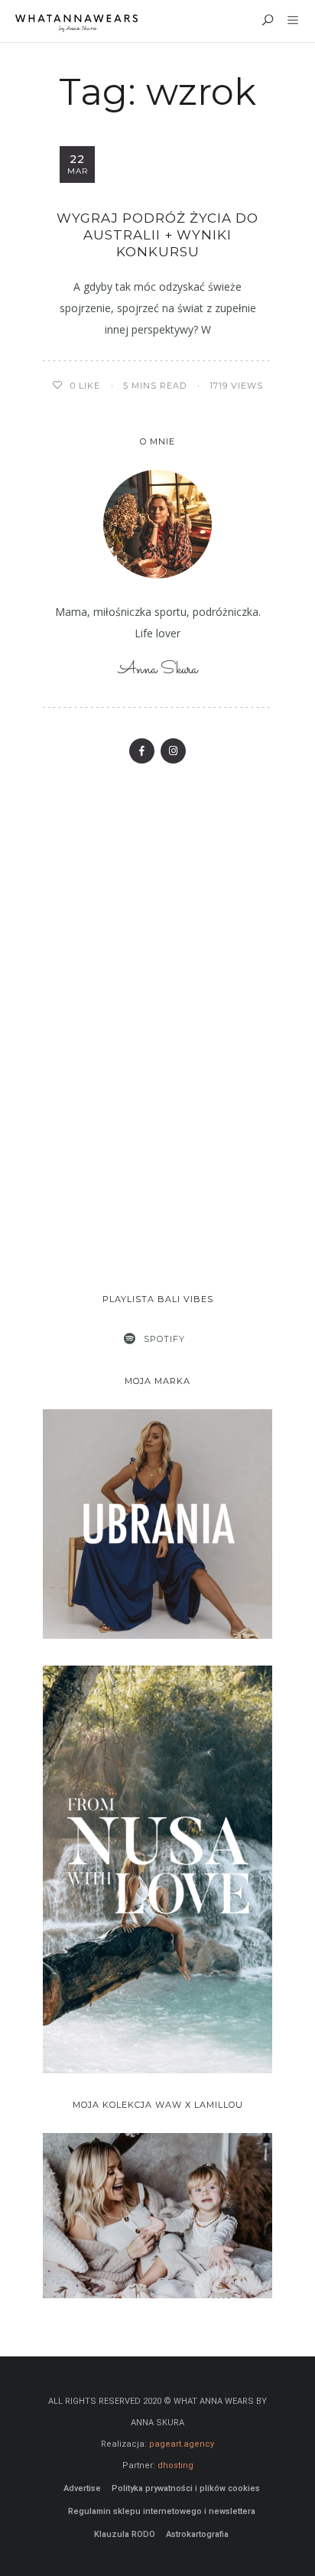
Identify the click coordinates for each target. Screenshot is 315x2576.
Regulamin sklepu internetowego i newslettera (162, 2511)
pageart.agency (182, 2444)
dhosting (175, 2465)
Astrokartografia (197, 2534)
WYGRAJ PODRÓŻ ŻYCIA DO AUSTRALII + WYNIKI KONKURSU (157, 235)
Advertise (82, 2488)
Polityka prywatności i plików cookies (186, 2488)
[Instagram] (173, 751)
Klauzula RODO (125, 2534)
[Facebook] (142, 751)
